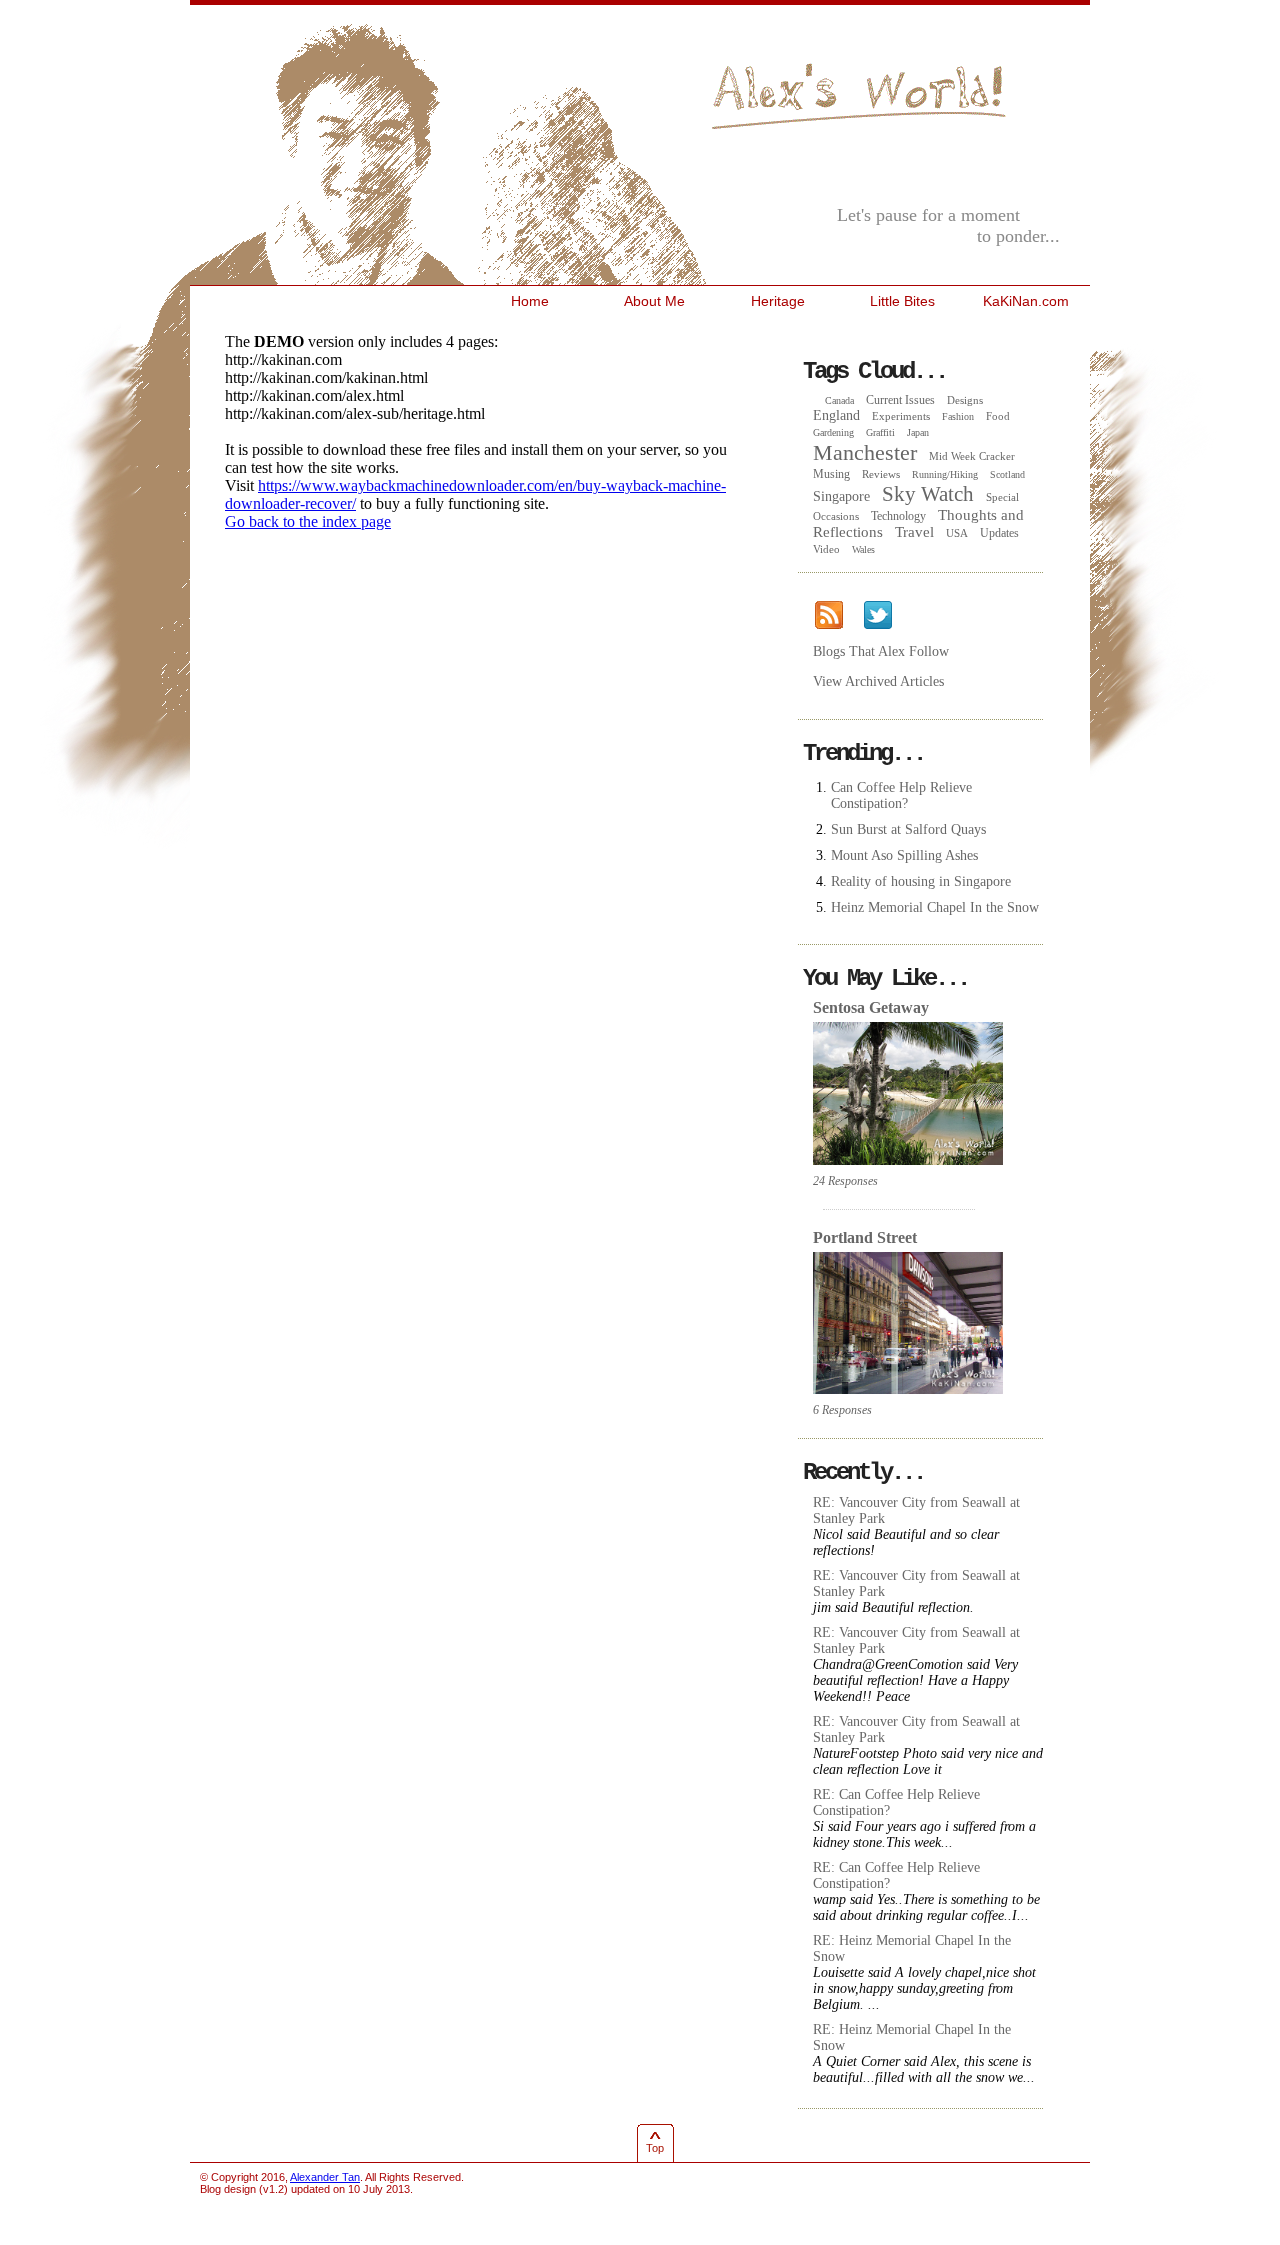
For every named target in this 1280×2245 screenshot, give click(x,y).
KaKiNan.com (1026, 301)
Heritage (778, 301)
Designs (965, 400)
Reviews (881, 474)
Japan (918, 432)
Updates (999, 533)
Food (998, 416)
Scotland (1007, 474)
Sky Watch (928, 494)
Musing (831, 474)
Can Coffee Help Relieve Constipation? (901, 795)
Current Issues (900, 400)
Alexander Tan (325, 2177)
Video (826, 549)
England (836, 415)
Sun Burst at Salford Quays (908, 829)
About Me (654, 301)
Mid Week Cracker (972, 456)
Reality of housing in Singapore (921, 881)
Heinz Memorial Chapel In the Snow (935, 907)
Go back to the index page (308, 521)
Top (655, 2148)
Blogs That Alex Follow (881, 651)
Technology (898, 516)
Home (530, 301)
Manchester (865, 452)
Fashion (958, 416)
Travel (914, 532)
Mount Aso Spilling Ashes (904, 855)
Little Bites (902, 301)
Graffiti (880, 432)
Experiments (901, 416)
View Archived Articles (878, 681)
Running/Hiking (945, 474)
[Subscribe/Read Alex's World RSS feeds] (829, 616)
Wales (863, 549)
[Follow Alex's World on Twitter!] (877, 616)
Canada (839, 400)
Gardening (833, 432)
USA (957, 533)
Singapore (841, 496)
